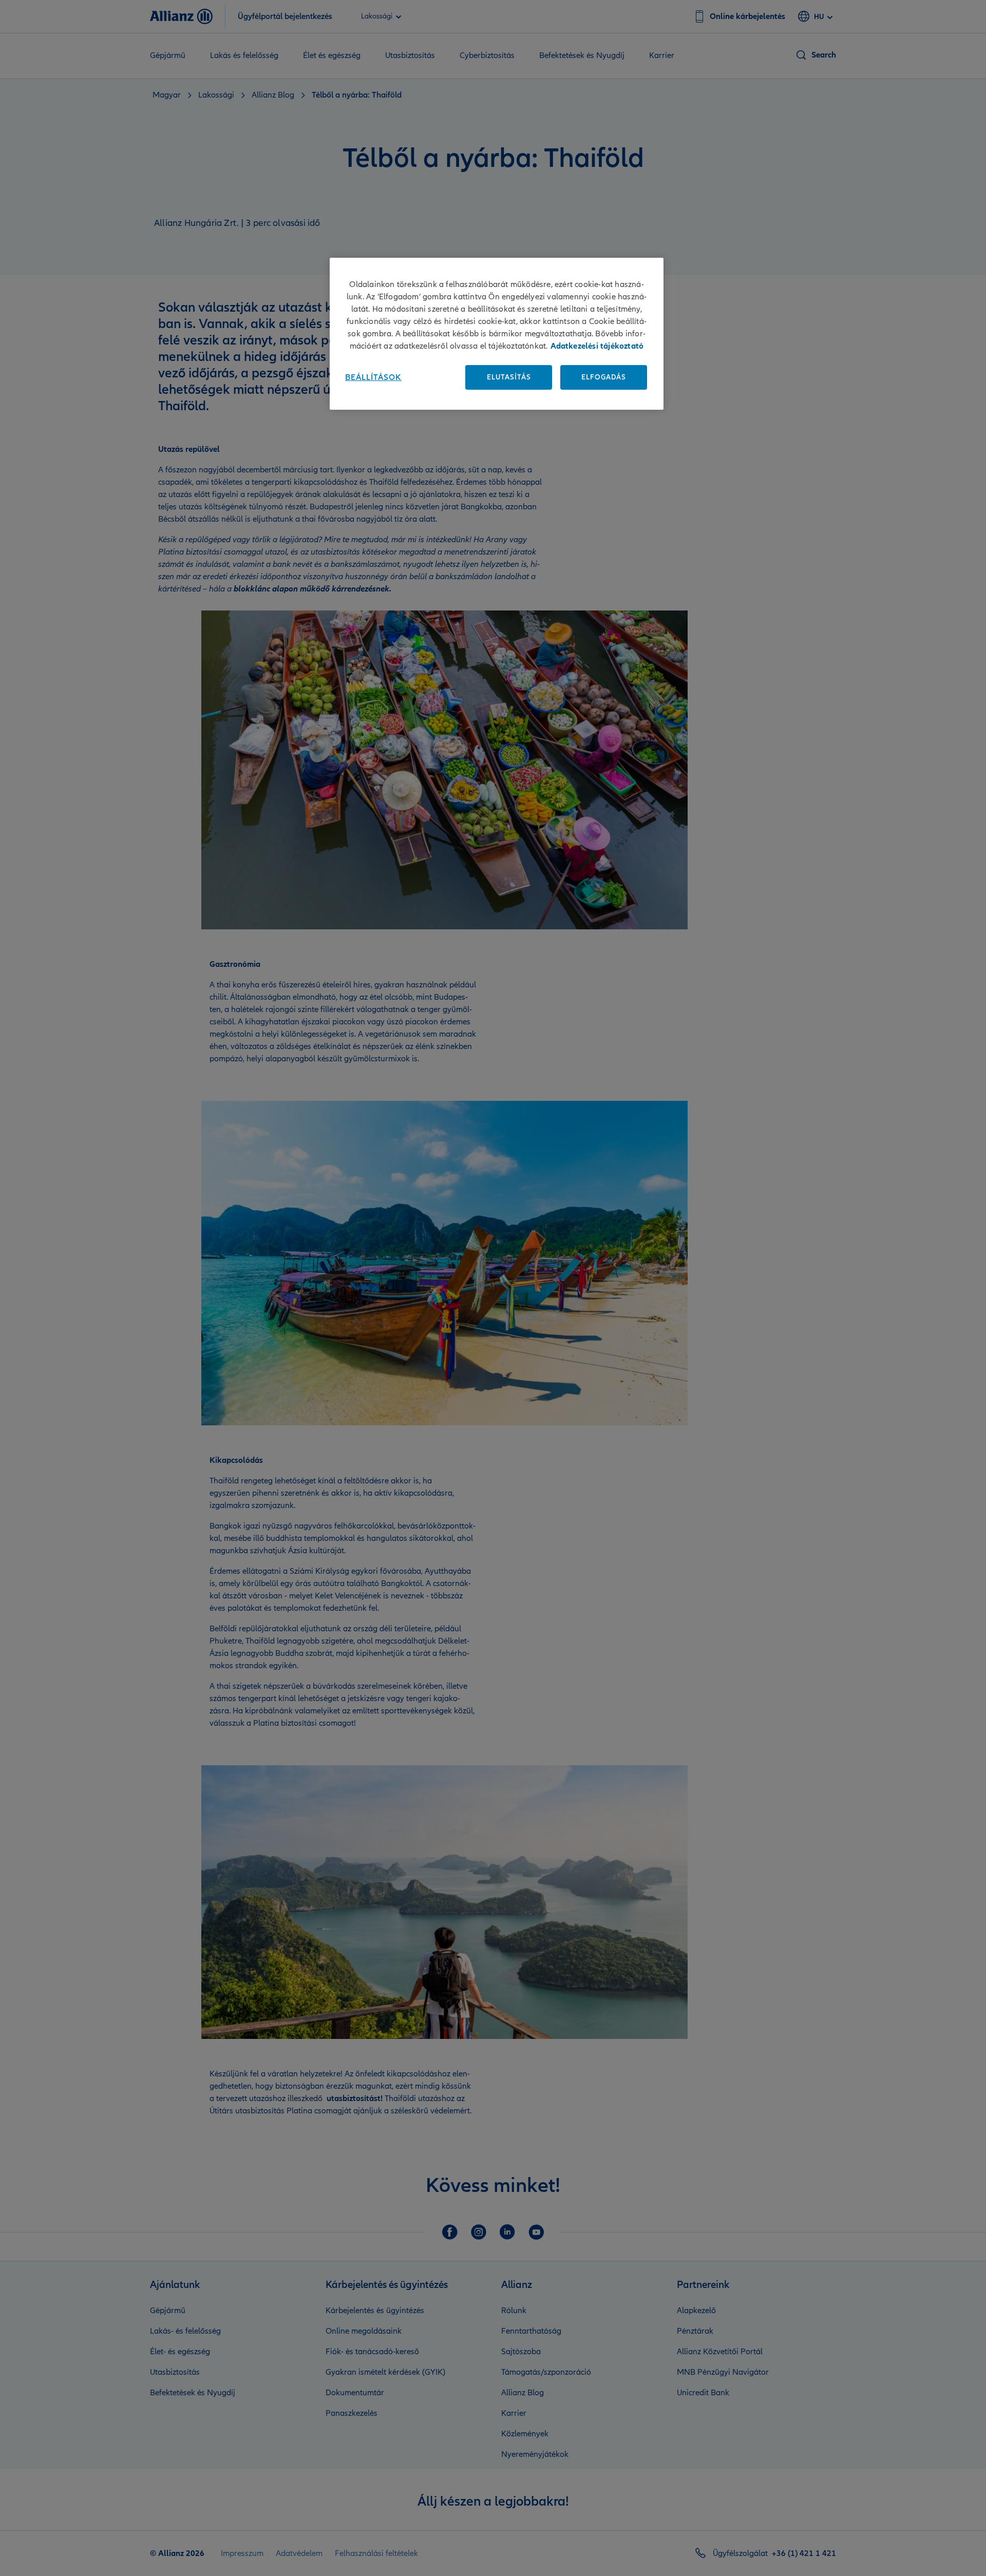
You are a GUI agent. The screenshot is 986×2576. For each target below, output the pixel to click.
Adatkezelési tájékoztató (597, 346)
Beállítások (373, 377)
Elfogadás (604, 377)
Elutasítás (509, 377)
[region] (497, 334)
